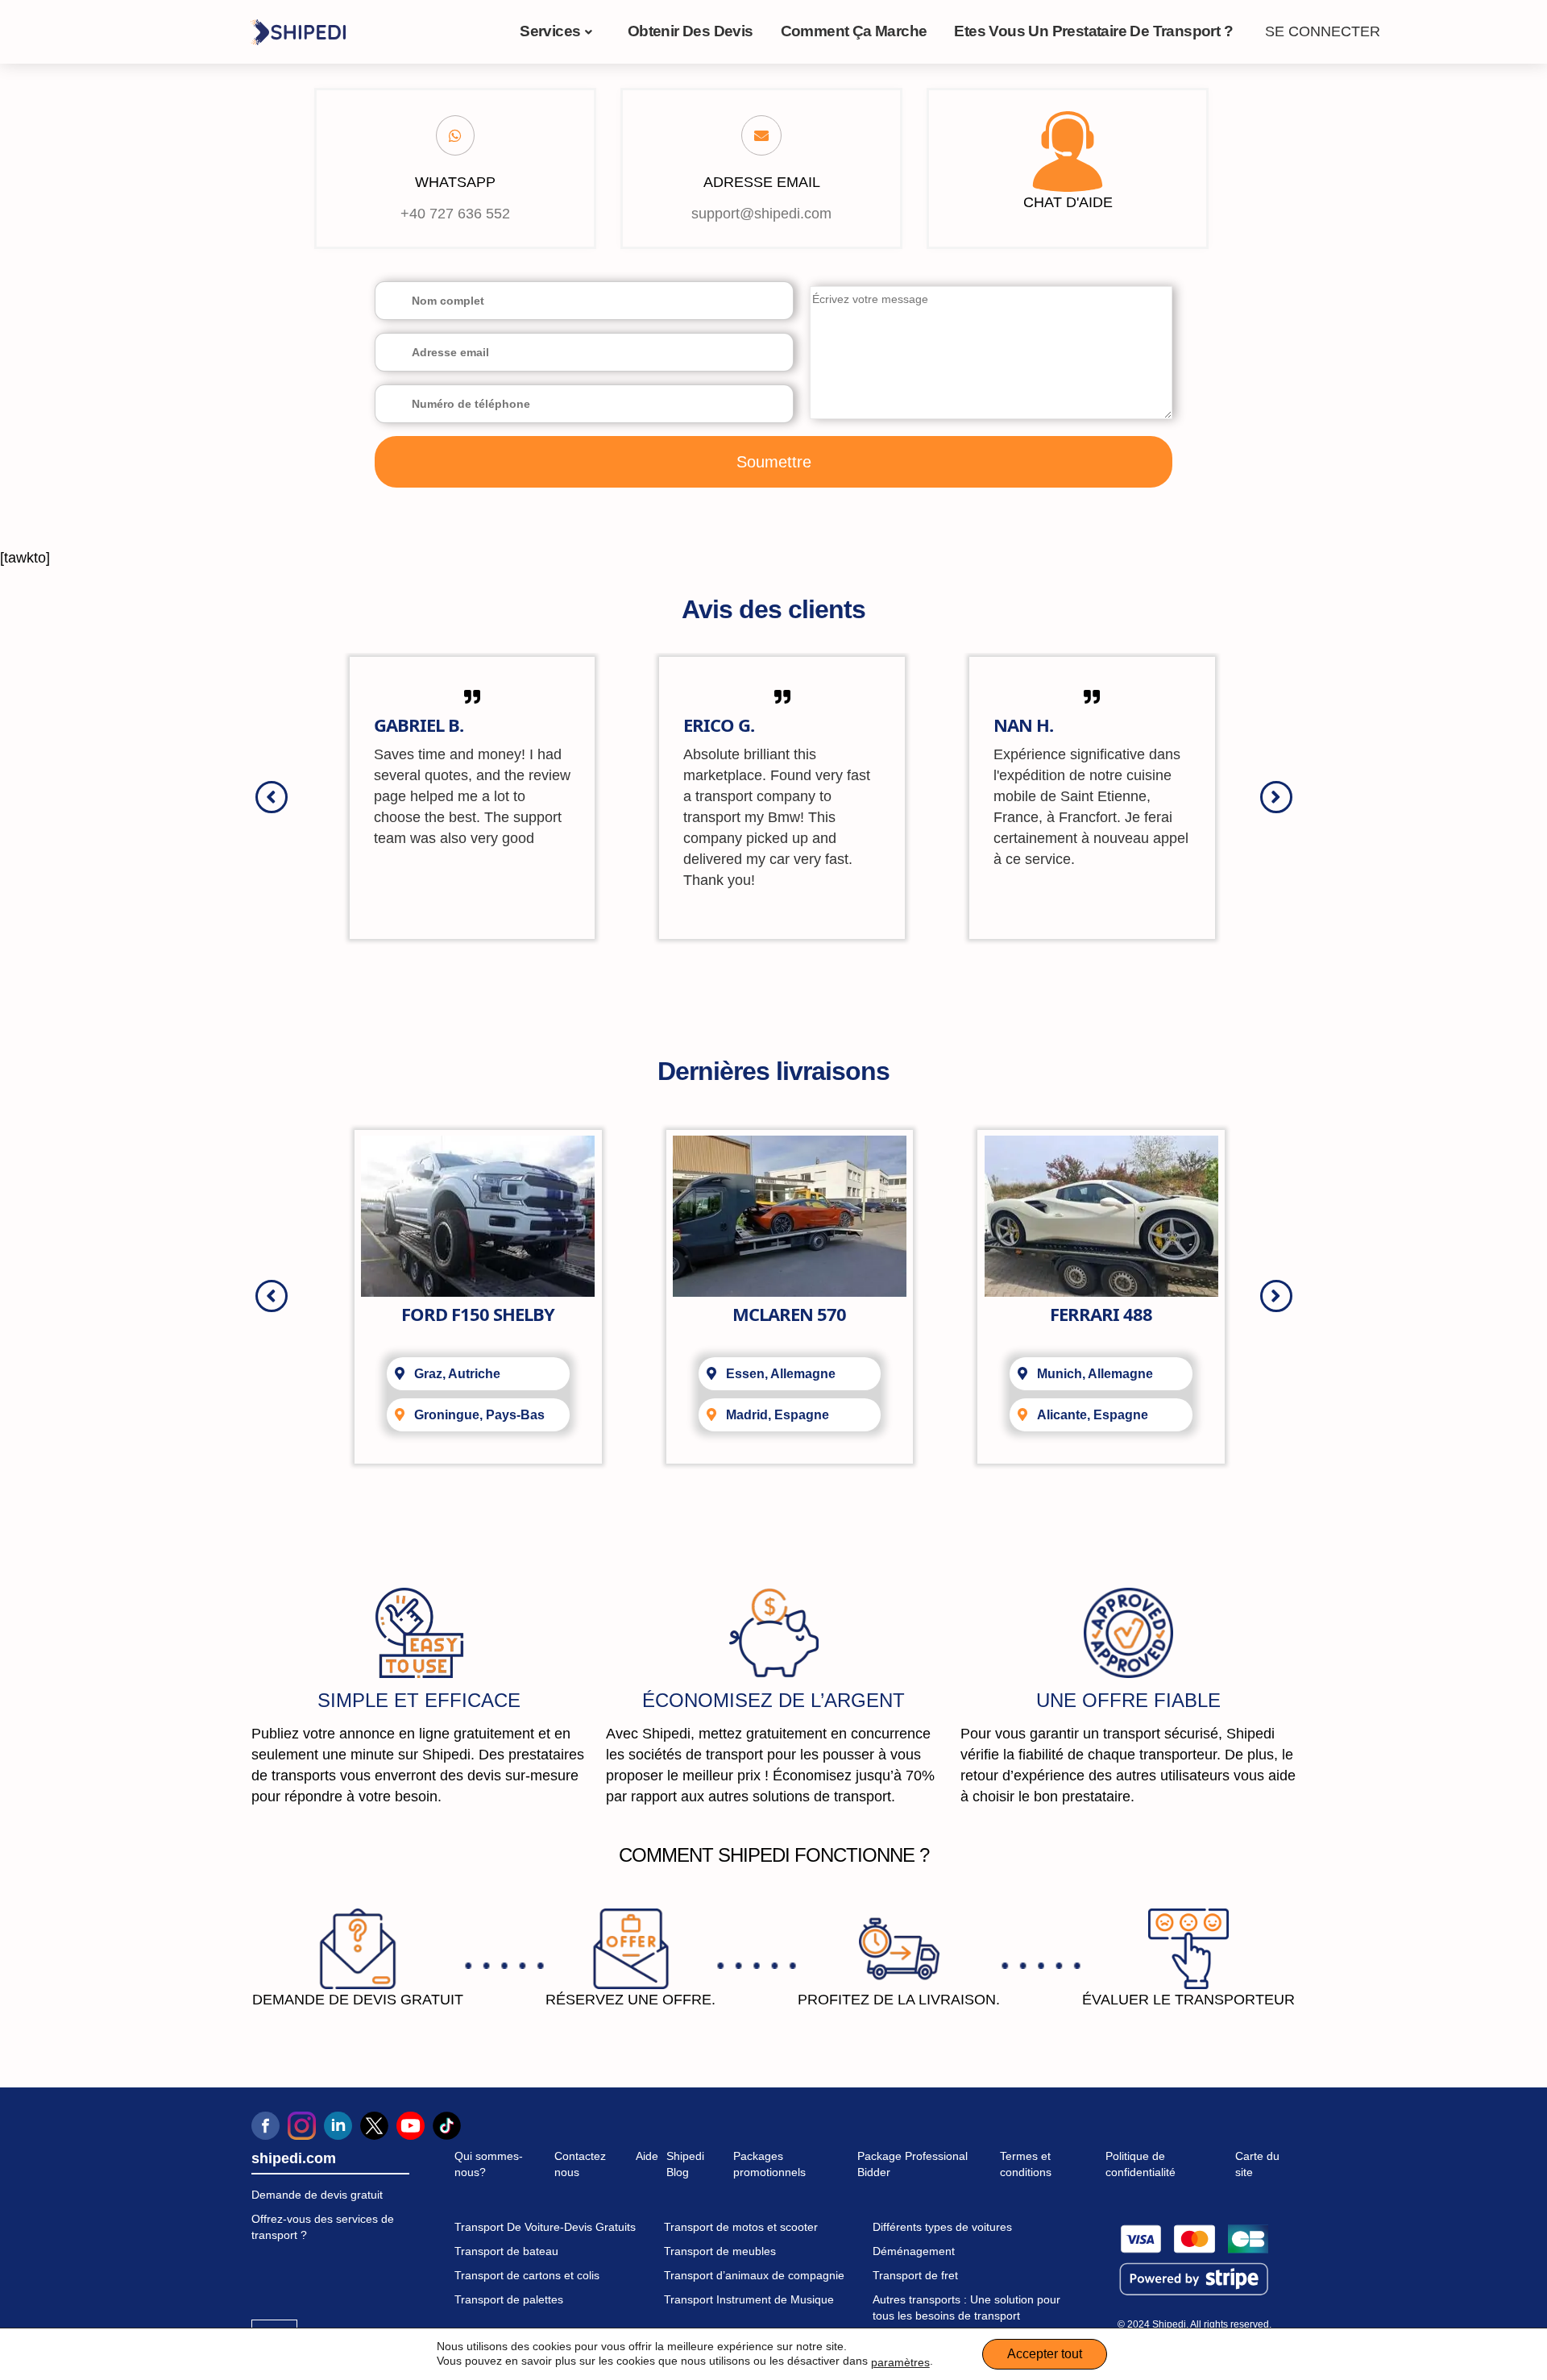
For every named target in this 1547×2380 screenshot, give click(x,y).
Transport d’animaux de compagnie (754, 2275)
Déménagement (914, 2251)
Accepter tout (1045, 2354)
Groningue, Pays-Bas (479, 1415)
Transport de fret (915, 2275)
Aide (647, 2156)
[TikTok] (447, 2126)
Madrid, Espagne (778, 1415)
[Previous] (272, 797)
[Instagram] (302, 2126)
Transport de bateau (506, 2251)
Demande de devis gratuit (317, 2195)
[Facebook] (265, 2126)
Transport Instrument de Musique (749, 2299)
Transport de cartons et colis (527, 2275)
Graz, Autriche (457, 1374)
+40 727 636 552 (455, 214)
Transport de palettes (509, 2299)
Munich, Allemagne (1095, 1374)
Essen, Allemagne (781, 1374)
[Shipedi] (298, 31)
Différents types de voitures (942, 2227)
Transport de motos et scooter (741, 2227)
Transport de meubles (720, 2251)
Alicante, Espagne (1093, 1415)
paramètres (900, 2362)
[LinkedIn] (338, 2126)
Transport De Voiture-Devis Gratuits (545, 2227)
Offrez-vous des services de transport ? (323, 2227)
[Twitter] (374, 2126)
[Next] (1276, 797)
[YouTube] (411, 2126)
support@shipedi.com (761, 214)
